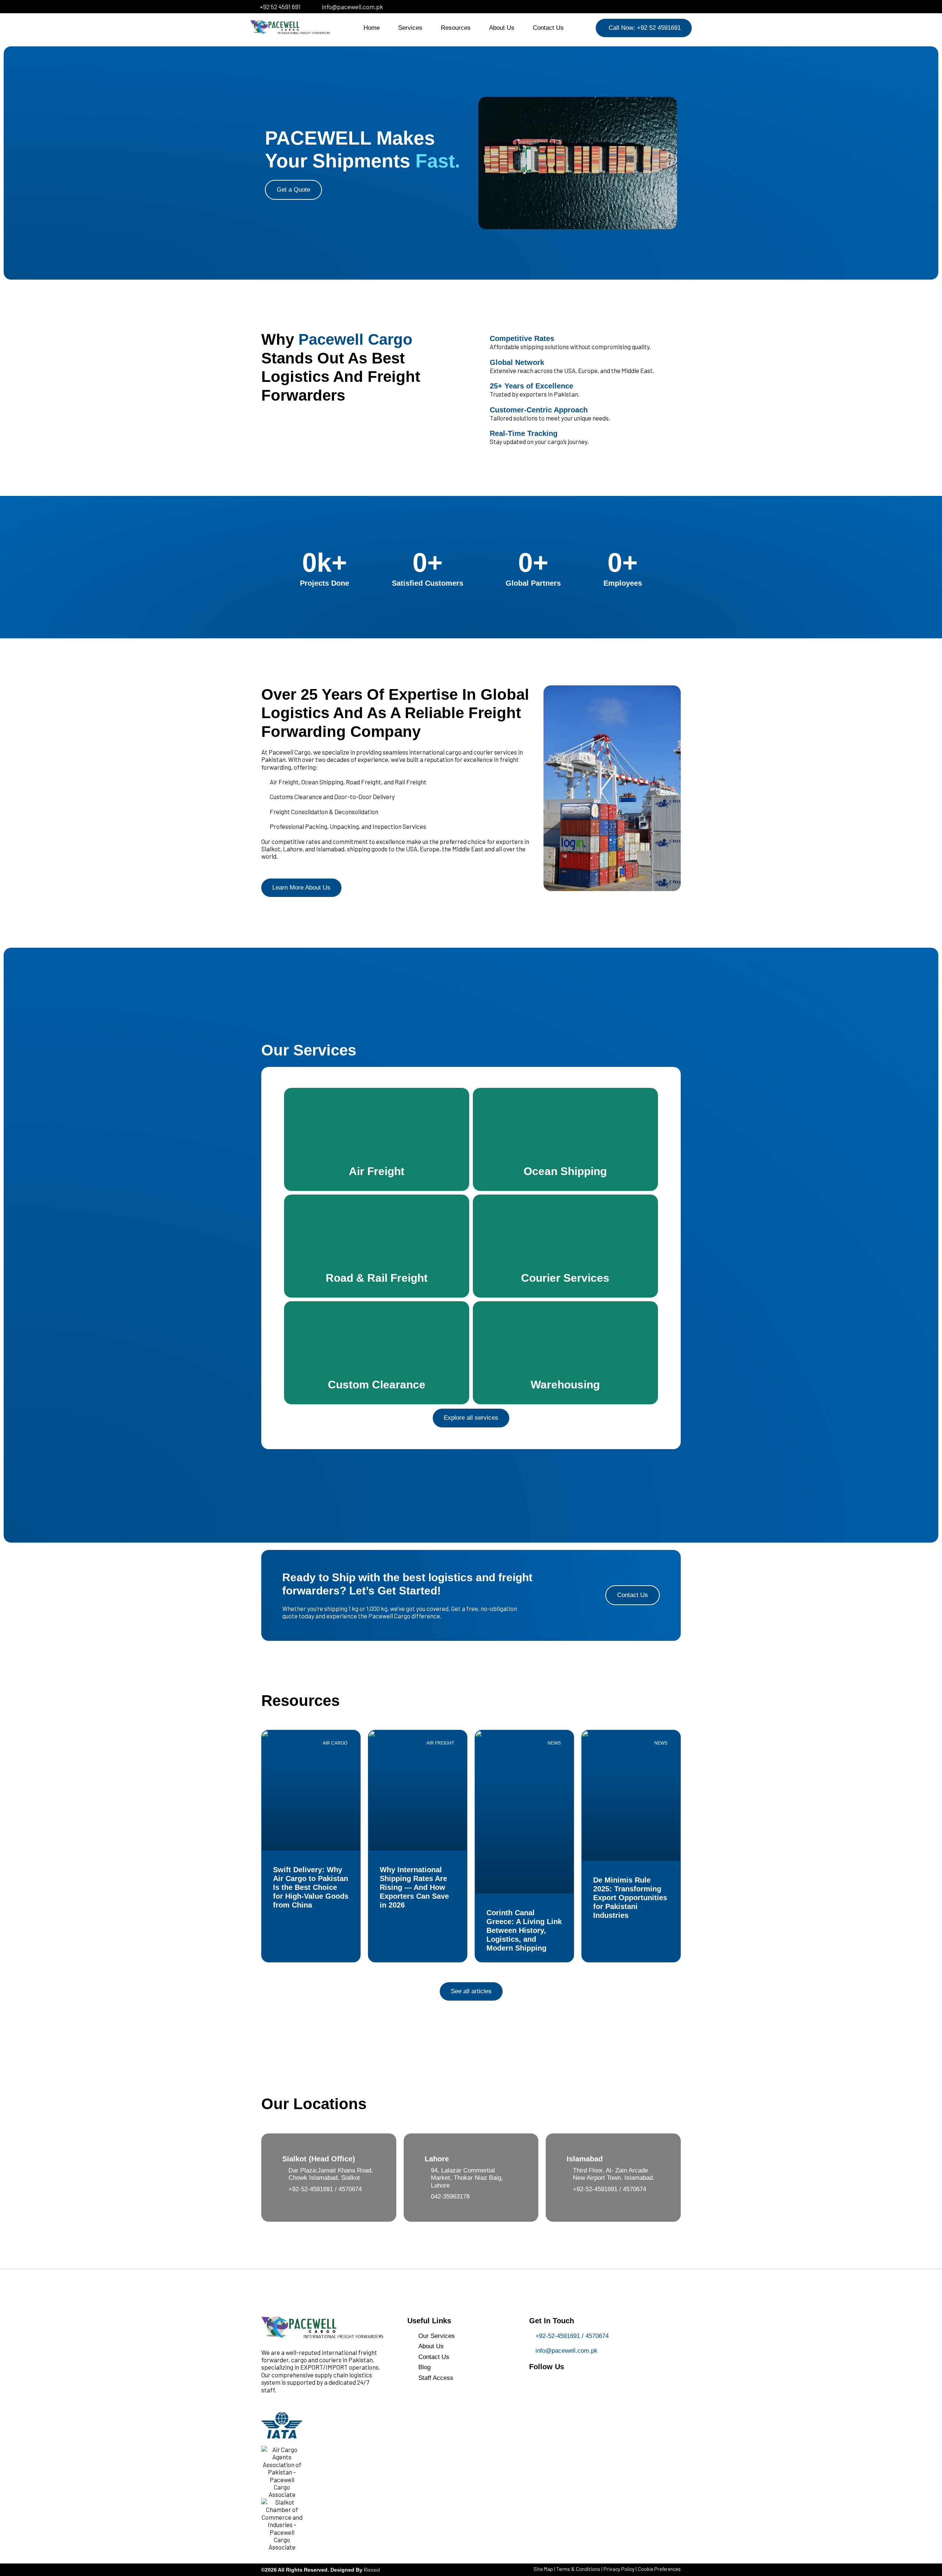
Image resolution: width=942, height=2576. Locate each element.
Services (410, 28)
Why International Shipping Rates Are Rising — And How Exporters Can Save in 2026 (414, 1887)
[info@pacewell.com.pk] (532, 2351)
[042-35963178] (428, 2196)
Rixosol (372, 2570)
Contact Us (548, 28)
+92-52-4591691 (311, 2189)
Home (372, 28)
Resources (456, 28)
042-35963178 (450, 2197)
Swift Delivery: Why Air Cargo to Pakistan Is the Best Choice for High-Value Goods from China (311, 1887)
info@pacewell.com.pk (566, 2351)
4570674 (350, 2189)
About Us (502, 28)
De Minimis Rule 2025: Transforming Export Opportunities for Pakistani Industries (630, 1898)
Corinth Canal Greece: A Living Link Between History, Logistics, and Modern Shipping (524, 1930)
